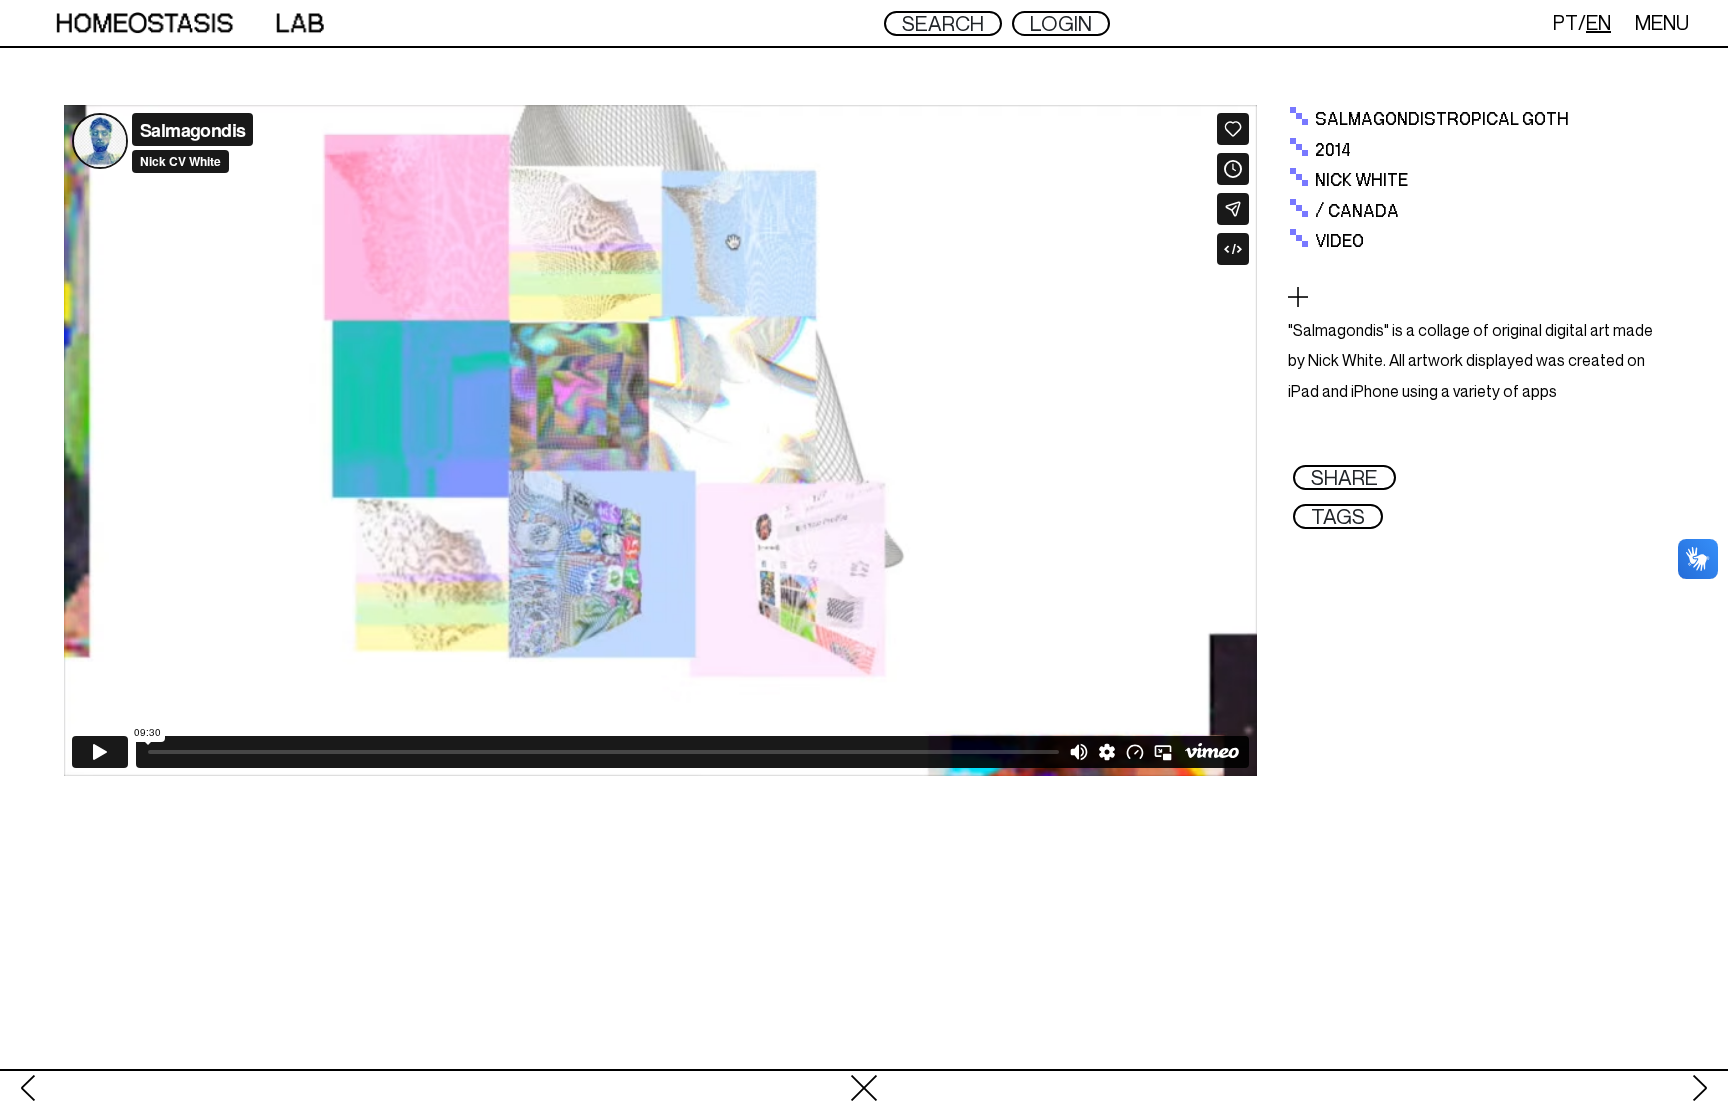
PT (1565, 22)
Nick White (1361, 181)
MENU (1662, 22)
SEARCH (943, 23)
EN (1598, 22)
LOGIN (1061, 23)
